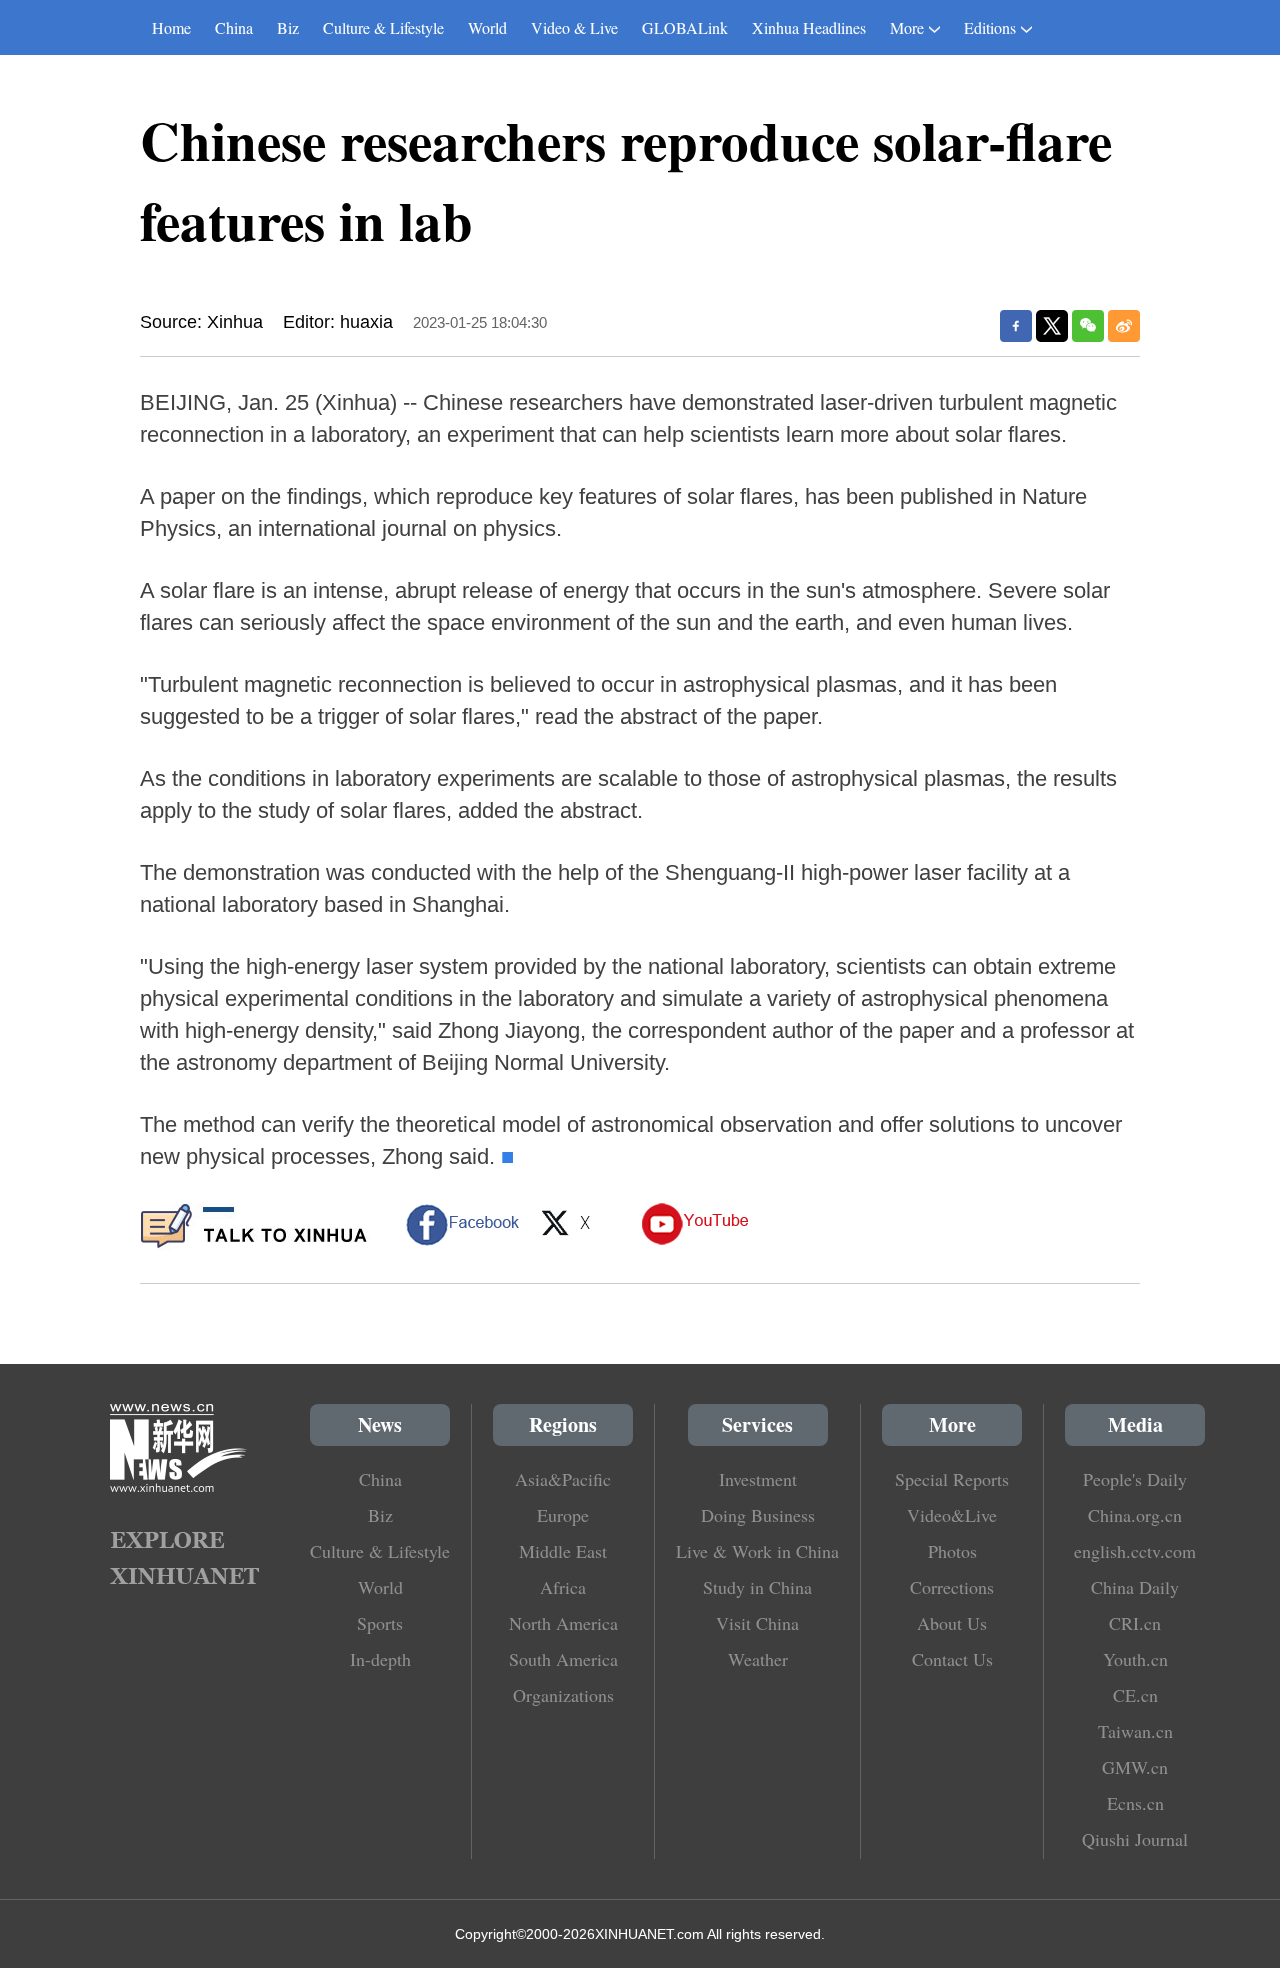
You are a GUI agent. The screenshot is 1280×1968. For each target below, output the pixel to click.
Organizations (563, 1695)
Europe (563, 1515)
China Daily (1135, 1587)
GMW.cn (1135, 1767)
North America (563, 1623)
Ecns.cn (1135, 1803)
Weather (758, 1659)
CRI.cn (1135, 1623)
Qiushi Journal (1135, 1839)
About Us (952, 1623)
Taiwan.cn (1135, 1731)
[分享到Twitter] (1052, 326)
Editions (990, 27)
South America (563, 1659)
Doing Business (758, 1515)
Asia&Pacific (563, 1479)
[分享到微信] (1088, 326)
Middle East (563, 1551)
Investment (758, 1479)
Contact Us (952, 1659)
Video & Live (574, 27)
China (234, 27)
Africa (563, 1587)
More (907, 27)
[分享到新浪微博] (1124, 326)
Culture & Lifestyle (383, 27)
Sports (380, 1623)
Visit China (757, 1623)
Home (171, 27)
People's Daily (1135, 1479)
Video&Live (952, 1515)
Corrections (952, 1587)
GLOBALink (685, 27)
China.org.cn (1135, 1515)
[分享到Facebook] (1016, 326)
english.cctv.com (1135, 1551)
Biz (288, 27)
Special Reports (952, 1479)
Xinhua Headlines (809, 27)
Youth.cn (1135, 1659)
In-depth (380, 1659)
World (487, 27)
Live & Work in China (757, 1551)
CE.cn (1135, 1695)
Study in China (757, 1587)
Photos (952, 1551)
